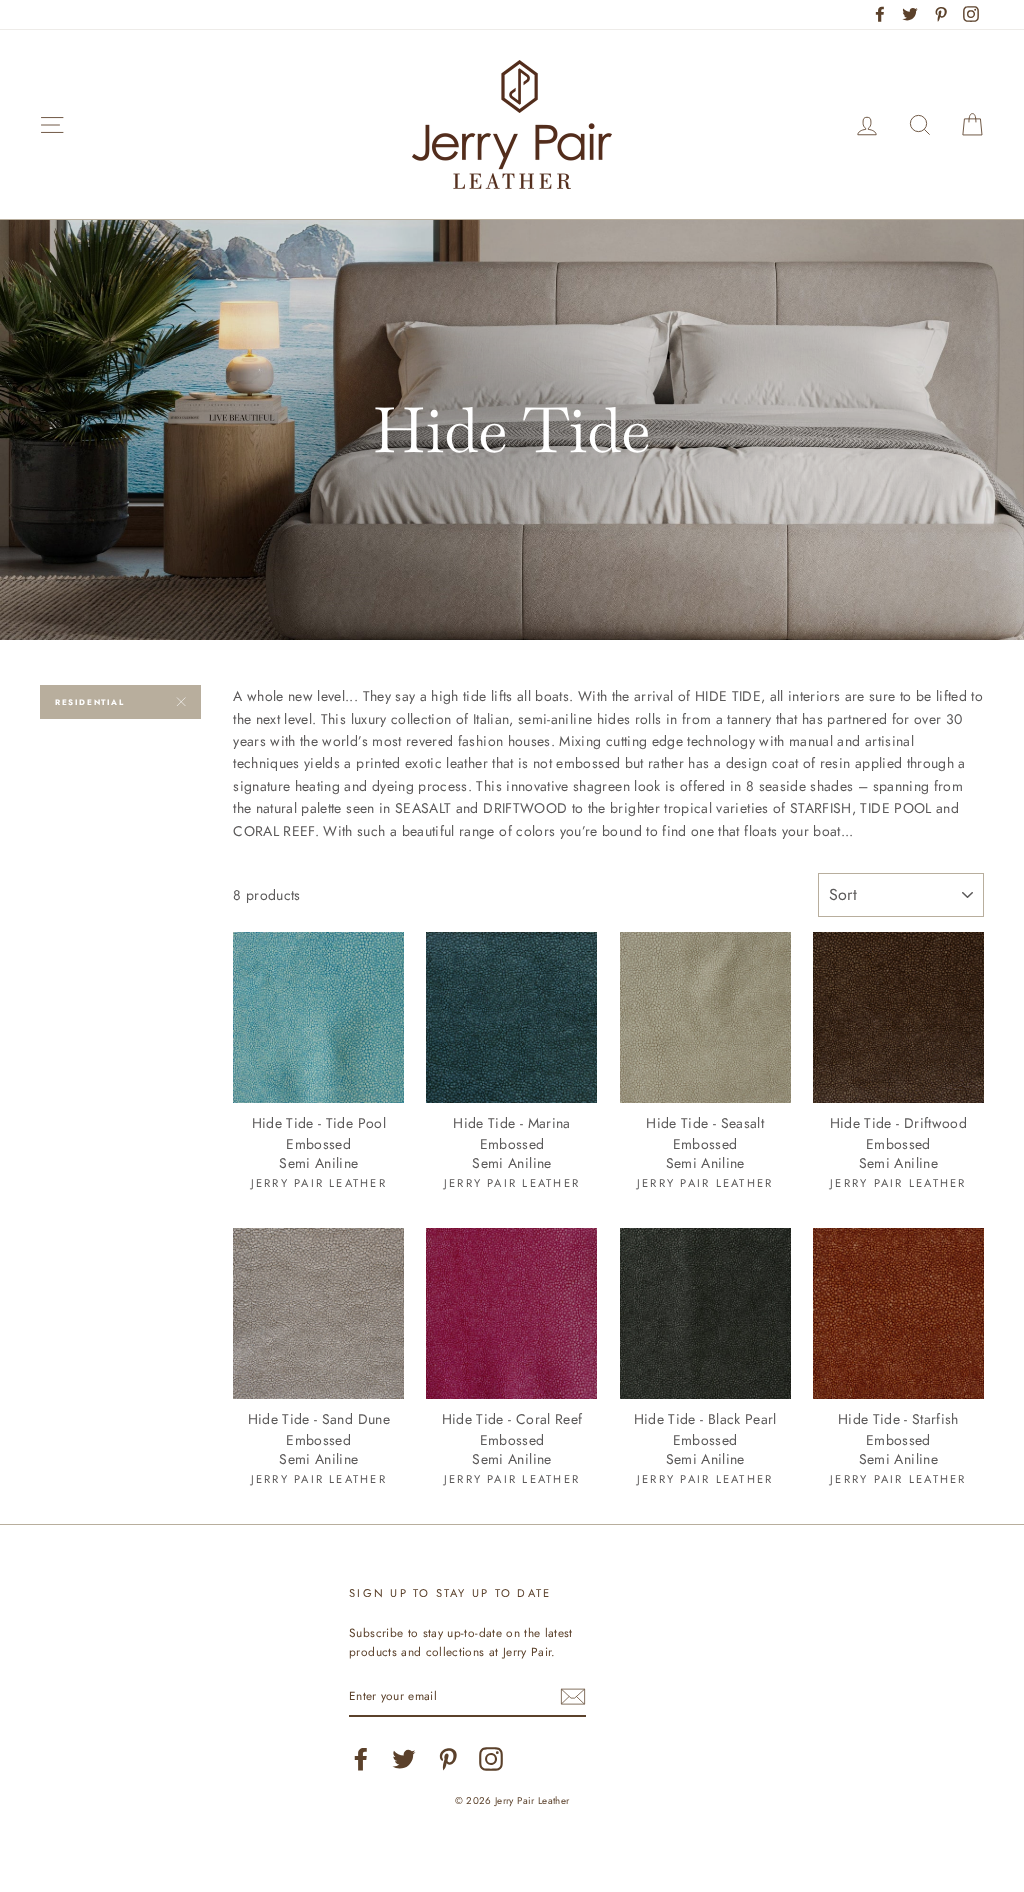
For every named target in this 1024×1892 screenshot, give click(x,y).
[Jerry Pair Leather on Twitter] (404, 1759)
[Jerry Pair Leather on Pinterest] (448, 1759)
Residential (90, 702)
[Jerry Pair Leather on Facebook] (361, 1759)
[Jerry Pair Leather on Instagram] (491, 1759)
